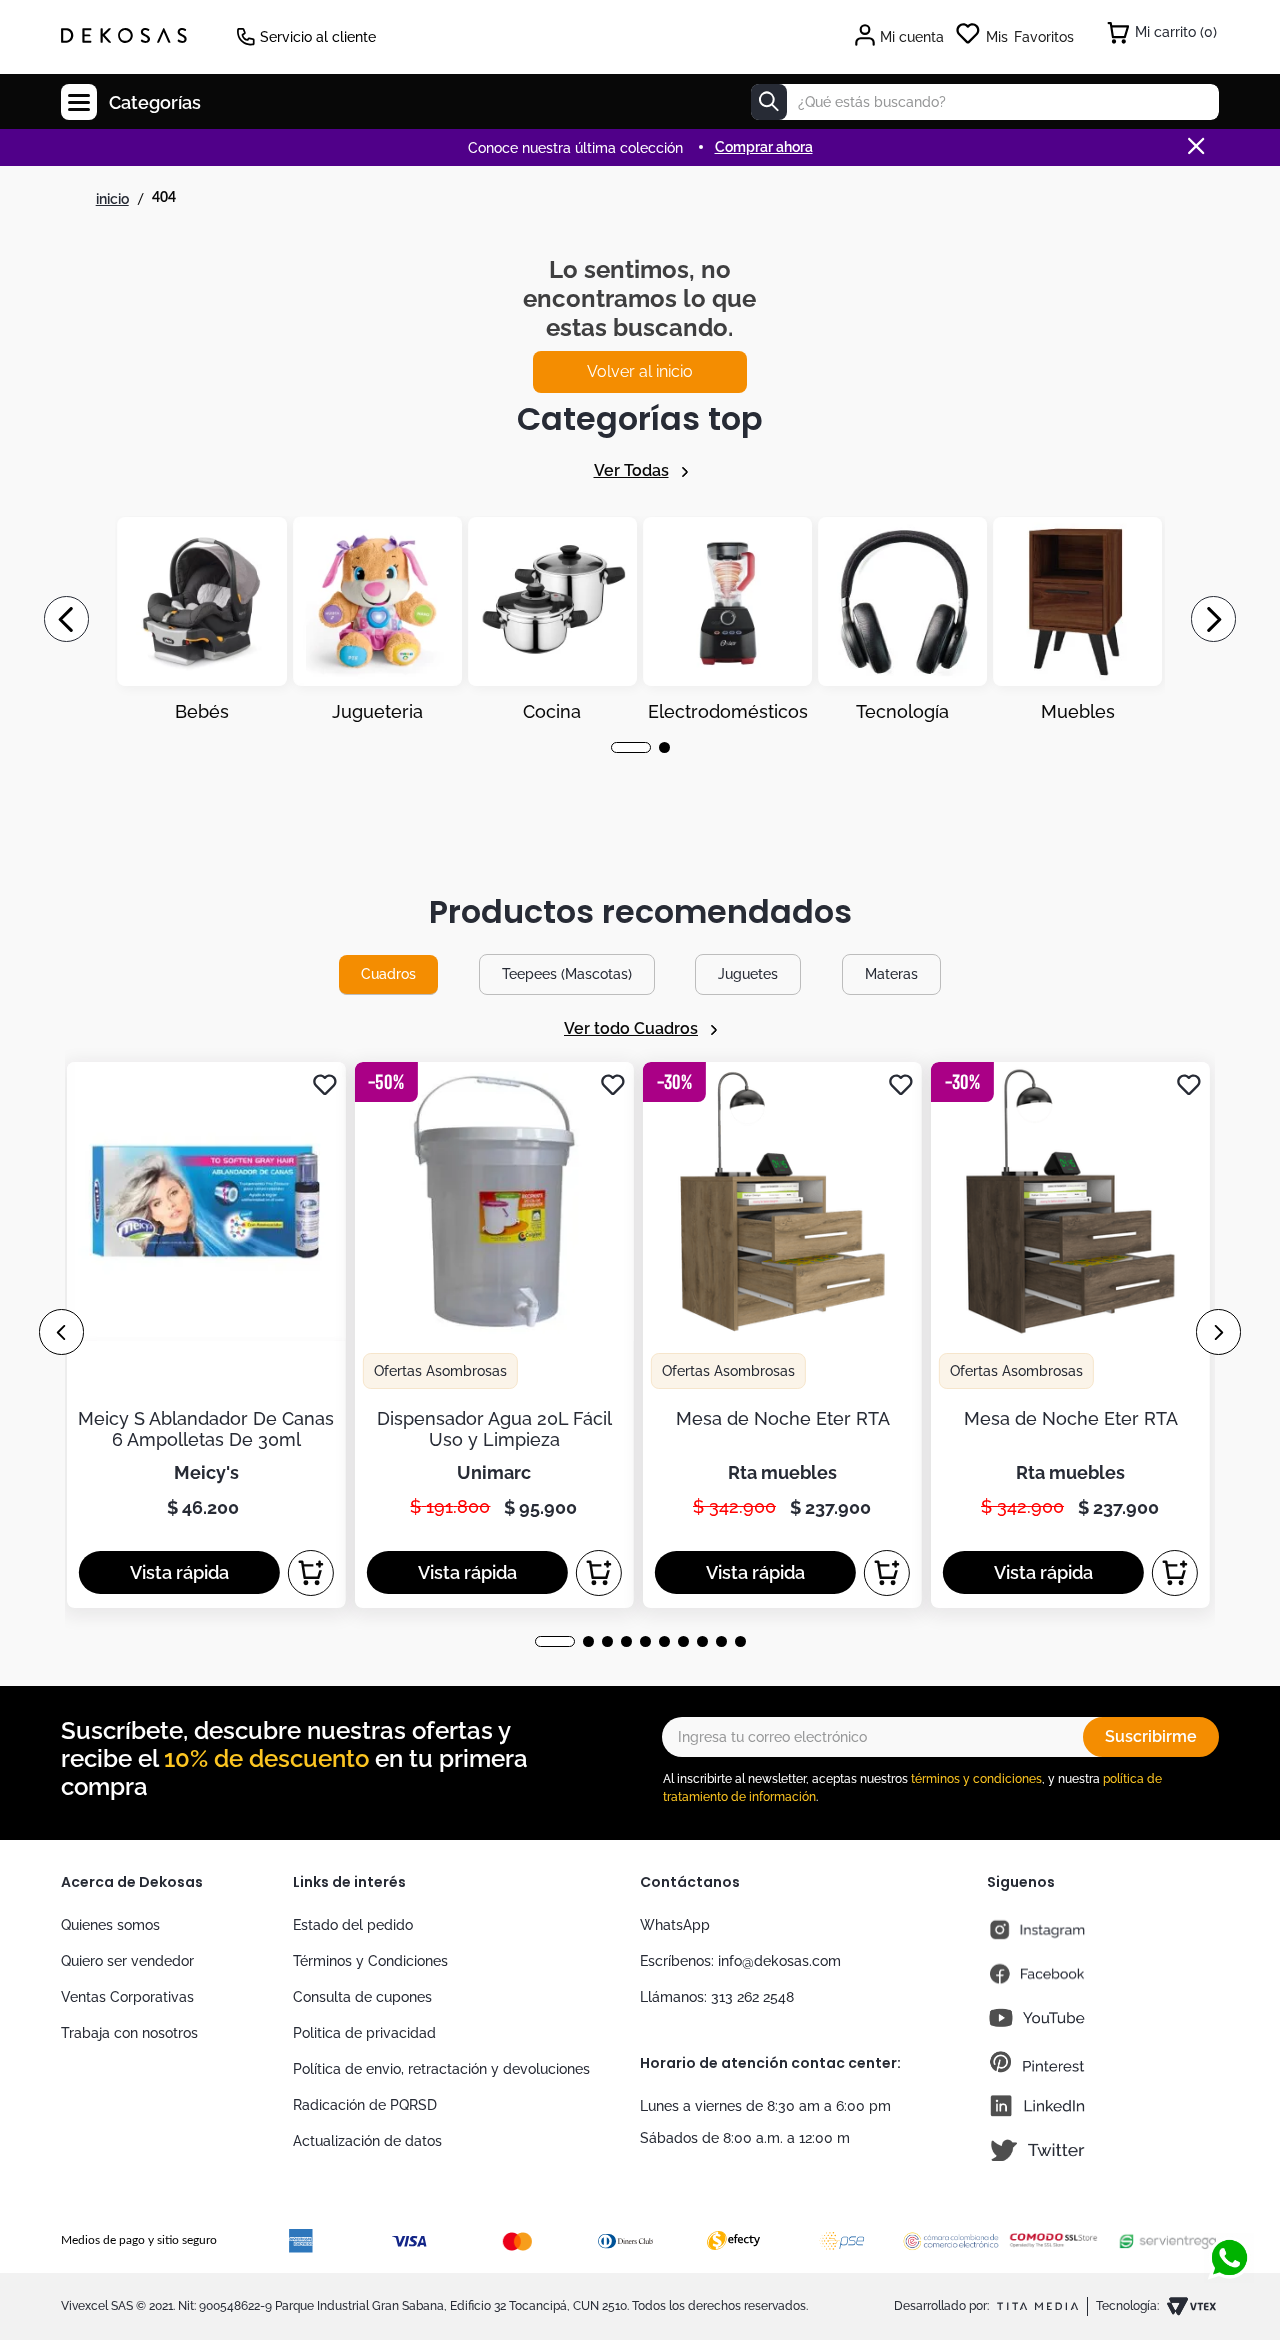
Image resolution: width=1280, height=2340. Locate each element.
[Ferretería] (903, 619)
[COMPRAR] (311, 1573)
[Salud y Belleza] (552, 619)
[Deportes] (727, 619)
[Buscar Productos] (769, 102)
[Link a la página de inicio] (112, 199)
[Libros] (1077, 619)
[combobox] (985, 102)
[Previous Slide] (66, 619)
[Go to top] (1229, 2192)
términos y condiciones (976, 1779)
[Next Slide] (1213, 619)
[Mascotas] (377, 619)
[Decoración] (202, 619)
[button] (616, 747)
